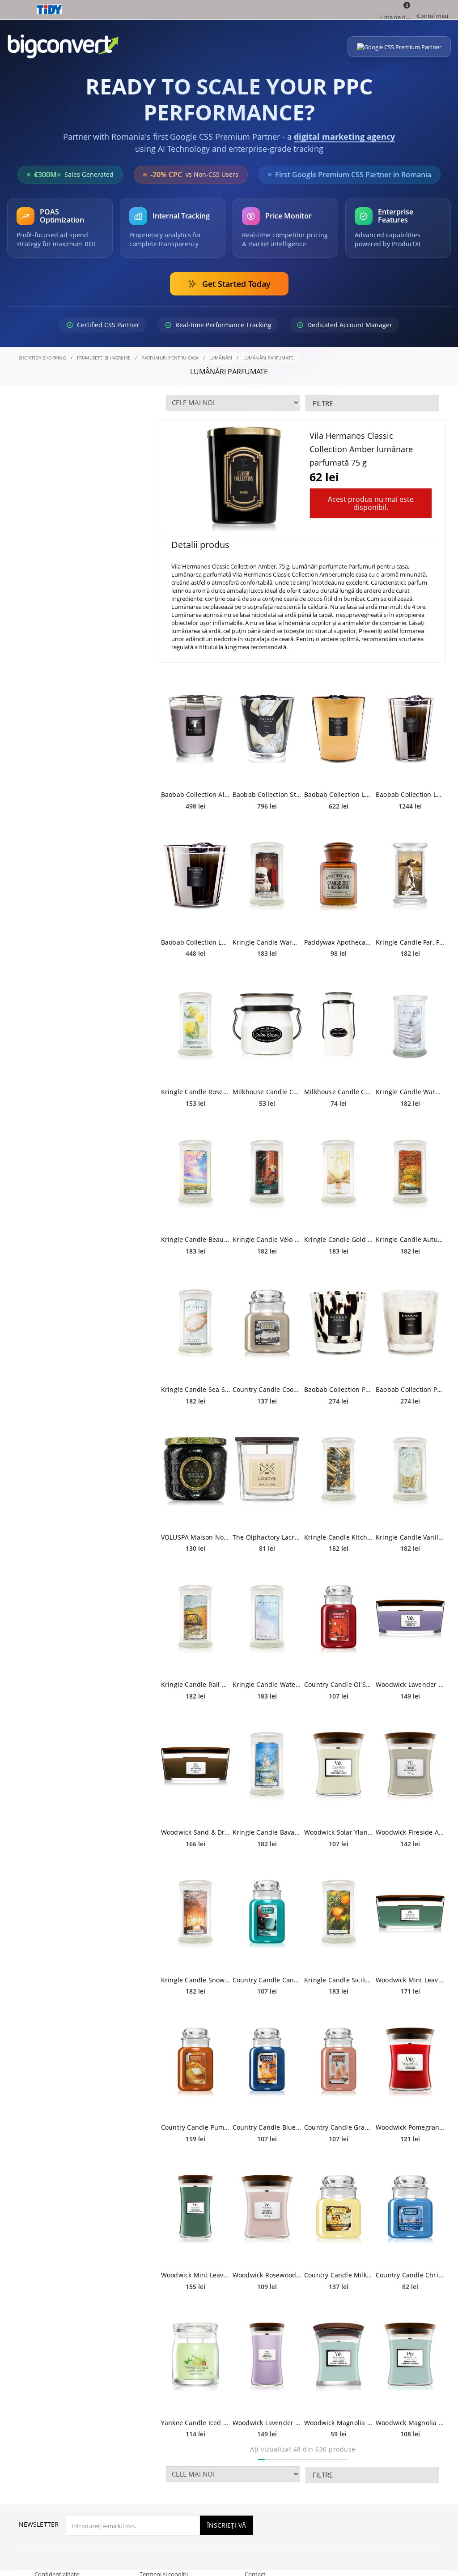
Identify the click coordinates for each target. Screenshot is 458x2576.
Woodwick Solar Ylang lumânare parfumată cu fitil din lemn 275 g (339, 1832)
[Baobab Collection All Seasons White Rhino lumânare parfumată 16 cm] (195, 729)
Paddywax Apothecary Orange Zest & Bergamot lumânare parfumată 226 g (339, 942)
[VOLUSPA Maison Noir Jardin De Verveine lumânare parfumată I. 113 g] (195, 1472)
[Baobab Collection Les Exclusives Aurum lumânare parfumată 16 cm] (339, 729)
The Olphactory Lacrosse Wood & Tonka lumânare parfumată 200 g (267, 1537)
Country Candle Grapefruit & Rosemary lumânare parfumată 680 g (339, 2127)
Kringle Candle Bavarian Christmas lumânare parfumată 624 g (267, 1832)
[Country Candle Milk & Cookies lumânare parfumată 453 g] (339, 2210)
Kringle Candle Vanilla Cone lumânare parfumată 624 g (410, 1537)
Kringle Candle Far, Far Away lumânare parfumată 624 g (410, 942)
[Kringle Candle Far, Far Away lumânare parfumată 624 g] (410, 877)
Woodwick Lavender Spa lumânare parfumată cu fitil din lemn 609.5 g (267, 2423)
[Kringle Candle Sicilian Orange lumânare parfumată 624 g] (339, 1915)
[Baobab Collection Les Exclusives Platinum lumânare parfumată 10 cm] (195, 877)
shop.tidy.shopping (42, 358)
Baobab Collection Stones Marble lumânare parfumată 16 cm (267, 794)
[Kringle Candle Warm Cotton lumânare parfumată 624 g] (410, 1026)
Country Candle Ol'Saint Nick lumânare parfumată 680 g (339, 1684)
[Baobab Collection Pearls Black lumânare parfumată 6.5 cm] (339, 1324)
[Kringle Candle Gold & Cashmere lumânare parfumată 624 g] (339, 1174)
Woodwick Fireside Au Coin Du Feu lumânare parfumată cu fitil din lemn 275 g (410, 1832)
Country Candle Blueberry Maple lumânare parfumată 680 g (267, 2127)
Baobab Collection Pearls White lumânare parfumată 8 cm (410, 1389)
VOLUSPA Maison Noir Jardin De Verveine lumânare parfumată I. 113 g (195, 1537)
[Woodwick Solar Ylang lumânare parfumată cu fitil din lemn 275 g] (339, 1767)
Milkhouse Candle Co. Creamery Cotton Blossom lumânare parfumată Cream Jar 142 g (267, 1092)
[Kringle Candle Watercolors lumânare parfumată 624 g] (267, 1619)
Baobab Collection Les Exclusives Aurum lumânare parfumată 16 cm (339, 794)
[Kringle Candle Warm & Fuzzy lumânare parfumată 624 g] (267, 877)
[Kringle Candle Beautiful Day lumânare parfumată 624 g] (195, 1174)
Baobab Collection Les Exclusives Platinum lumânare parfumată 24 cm (410, 794)
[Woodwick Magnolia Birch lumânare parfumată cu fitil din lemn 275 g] (410, 2357)
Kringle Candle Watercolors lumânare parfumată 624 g (267, 1684)
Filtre (323, 403)
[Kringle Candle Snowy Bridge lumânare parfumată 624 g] (195, 1915)
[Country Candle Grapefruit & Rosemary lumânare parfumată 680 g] (339, 2062)
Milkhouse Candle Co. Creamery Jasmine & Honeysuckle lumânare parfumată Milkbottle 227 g (339, 1092)
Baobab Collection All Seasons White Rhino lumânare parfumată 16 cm (195, 794)
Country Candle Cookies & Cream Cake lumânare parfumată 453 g (267, 1389)
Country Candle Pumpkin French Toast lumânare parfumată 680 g (195, 2127)
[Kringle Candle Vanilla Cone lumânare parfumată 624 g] (410, 1472)
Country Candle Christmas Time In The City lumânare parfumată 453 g (410, 2275)
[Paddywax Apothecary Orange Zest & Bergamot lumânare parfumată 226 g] (339, 877)
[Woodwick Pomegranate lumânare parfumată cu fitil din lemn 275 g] (410, 2062)
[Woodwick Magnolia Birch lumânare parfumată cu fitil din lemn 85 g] (339, 2357)
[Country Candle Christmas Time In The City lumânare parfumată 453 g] (410, 2210)
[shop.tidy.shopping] (229, 9)
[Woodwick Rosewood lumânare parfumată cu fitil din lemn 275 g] (267, 2210)
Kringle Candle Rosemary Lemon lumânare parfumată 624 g (195, 1092)
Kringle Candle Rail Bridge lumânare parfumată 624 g (195, 1684)
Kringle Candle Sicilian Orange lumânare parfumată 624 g (339, 1980)
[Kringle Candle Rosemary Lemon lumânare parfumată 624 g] (195, 1026)
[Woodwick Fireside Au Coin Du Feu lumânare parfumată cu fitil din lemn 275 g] (410, 1767)
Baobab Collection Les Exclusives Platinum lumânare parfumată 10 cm (195, 942)
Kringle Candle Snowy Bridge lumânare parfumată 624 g (195, 1980)
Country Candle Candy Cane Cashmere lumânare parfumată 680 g (267, 1980)
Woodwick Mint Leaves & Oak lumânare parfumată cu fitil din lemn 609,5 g (195, 2275)
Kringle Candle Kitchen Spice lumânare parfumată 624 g (339, 1537)
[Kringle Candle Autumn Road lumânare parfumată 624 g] (410, 1174)
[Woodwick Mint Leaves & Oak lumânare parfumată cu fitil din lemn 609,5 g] (195, 2210)
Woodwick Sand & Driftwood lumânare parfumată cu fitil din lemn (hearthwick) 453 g (195, 1832)
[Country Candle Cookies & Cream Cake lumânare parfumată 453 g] (267, 1324)
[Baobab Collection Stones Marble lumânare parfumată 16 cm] (267, 729)
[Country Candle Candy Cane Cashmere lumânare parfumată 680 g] (267, 1915)
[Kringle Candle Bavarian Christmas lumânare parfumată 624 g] (267, 1767)
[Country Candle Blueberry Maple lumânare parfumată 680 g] (267, 2062)
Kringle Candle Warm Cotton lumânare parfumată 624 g (410, 1092)
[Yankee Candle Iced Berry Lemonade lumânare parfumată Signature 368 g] (195, 2357)
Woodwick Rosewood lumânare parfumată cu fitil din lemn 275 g (267, 2275)
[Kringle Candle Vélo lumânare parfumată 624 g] (267, 1174)
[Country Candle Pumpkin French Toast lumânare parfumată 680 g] (195, 2062)
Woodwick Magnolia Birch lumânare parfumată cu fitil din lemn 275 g (410, 2423)
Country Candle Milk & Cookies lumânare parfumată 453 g (339, 2275)
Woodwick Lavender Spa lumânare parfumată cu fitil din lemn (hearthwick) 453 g (410, 1684)
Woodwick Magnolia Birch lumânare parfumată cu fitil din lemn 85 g (339, 2423)
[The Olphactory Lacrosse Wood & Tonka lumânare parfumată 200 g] (267, 1472)
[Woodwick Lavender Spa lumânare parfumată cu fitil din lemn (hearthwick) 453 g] (410, 1619)
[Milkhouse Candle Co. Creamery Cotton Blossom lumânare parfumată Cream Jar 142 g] (267, 1026)
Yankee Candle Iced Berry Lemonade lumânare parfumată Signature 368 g (195, 2423)
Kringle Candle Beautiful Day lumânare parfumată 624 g (195, 1239)
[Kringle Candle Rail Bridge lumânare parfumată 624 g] (195, 1619)
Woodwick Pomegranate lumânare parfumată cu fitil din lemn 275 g (410, 2127)
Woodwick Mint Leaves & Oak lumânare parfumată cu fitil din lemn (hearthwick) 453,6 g (410, 1980)
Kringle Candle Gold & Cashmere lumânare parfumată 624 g (339, 1239)
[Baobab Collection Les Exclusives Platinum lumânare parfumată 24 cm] (410, 729)
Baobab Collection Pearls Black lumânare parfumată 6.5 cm (339, 1389)
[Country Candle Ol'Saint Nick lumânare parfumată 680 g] (339, 1619)
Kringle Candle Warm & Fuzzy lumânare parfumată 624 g (267, 942)
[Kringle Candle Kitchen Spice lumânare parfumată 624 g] (339, 1472)
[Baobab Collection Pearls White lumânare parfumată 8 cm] (410, 1324)
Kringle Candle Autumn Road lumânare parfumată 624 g (410, 1239)
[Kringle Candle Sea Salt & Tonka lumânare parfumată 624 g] (195, 1324)
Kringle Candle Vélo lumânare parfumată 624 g (267, 1239)
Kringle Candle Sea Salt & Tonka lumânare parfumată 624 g (195, 1389)
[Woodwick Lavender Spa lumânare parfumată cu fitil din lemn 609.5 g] (267, 2357)
